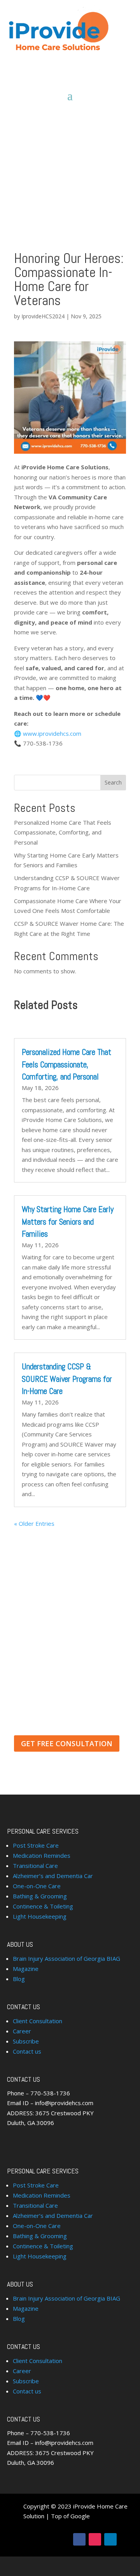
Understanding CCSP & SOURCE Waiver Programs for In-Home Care (67, 1379)
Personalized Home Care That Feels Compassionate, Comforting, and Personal (63, 832)
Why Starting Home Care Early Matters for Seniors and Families (68, 1221)
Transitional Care (35, 1866)
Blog (19, 1979)
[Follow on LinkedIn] (110, 2539)
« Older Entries (34, 1523)
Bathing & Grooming (40, 1896)
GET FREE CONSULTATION (67, 1743)
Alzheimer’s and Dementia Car (53, 1876)
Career (22, 2031)
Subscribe (26, 2041)
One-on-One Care (37, 1886)
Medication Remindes (42, 1855)
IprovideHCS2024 (43, 316)
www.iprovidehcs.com (52, 733)
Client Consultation (38, 2021)
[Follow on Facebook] (79, 2539)
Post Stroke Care (36, 1845)
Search (113, 782)
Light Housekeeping (40, 1916)
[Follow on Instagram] (95, 2539)
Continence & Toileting (43, 1906)
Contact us (27, 2051)
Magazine (26, 1969)
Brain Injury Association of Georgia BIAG (66, 1958)
